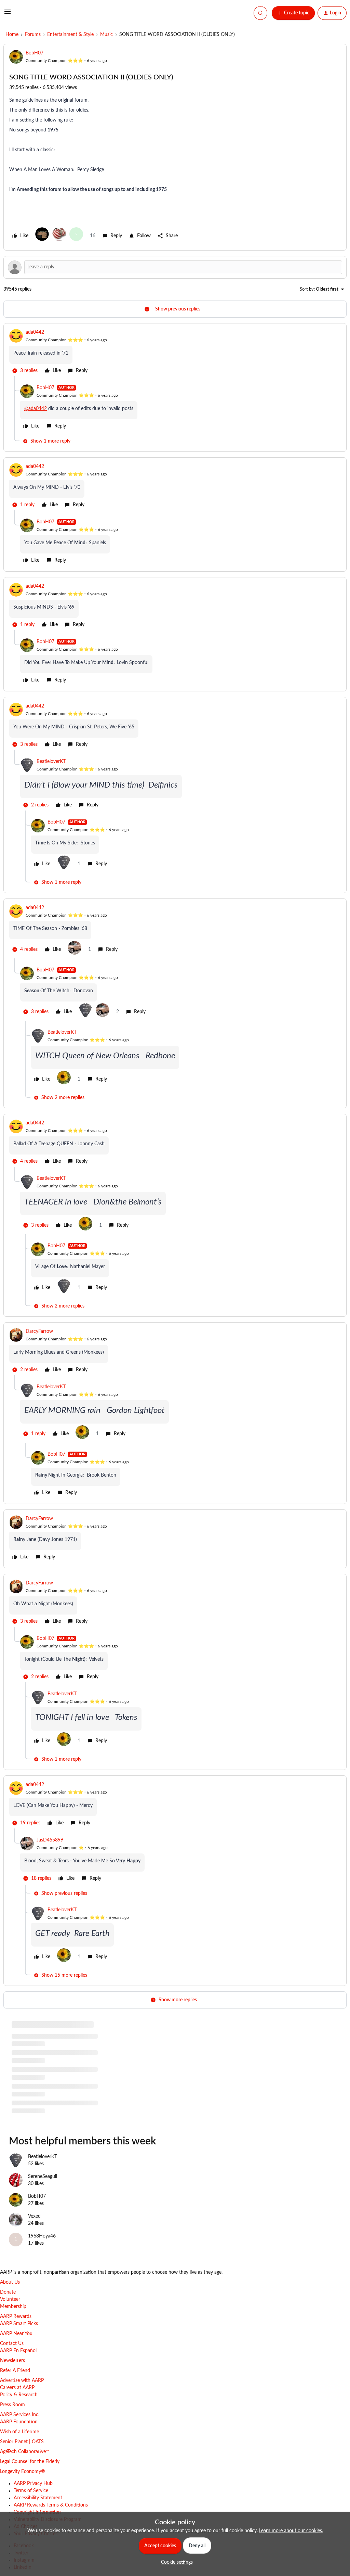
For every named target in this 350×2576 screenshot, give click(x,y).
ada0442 (35, 332)
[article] (175, 353)
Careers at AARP (17, 2388)
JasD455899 (50, 1840)
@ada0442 (36, 409)
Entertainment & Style (70, 35)
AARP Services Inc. (20, 2415)
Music (106, 35)
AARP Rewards (16, 2317)
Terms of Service (31, 2491)
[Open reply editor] (175, 267)
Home (12, 35)
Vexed (34, 2216)
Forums (33, 35)
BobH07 (35, 53)
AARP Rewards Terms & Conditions (51, 2505)
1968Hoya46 (42, 2236)
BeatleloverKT (51, 762)
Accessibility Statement (38, 2498)
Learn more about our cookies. (291, 2531)
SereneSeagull (43, 2177)
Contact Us (12, 2344)
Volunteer (10, 2299)
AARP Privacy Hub (33, 2484)
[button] (8, 14)
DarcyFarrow (39, 1331)
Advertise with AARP (22, 2381)
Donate (8, 2292)
